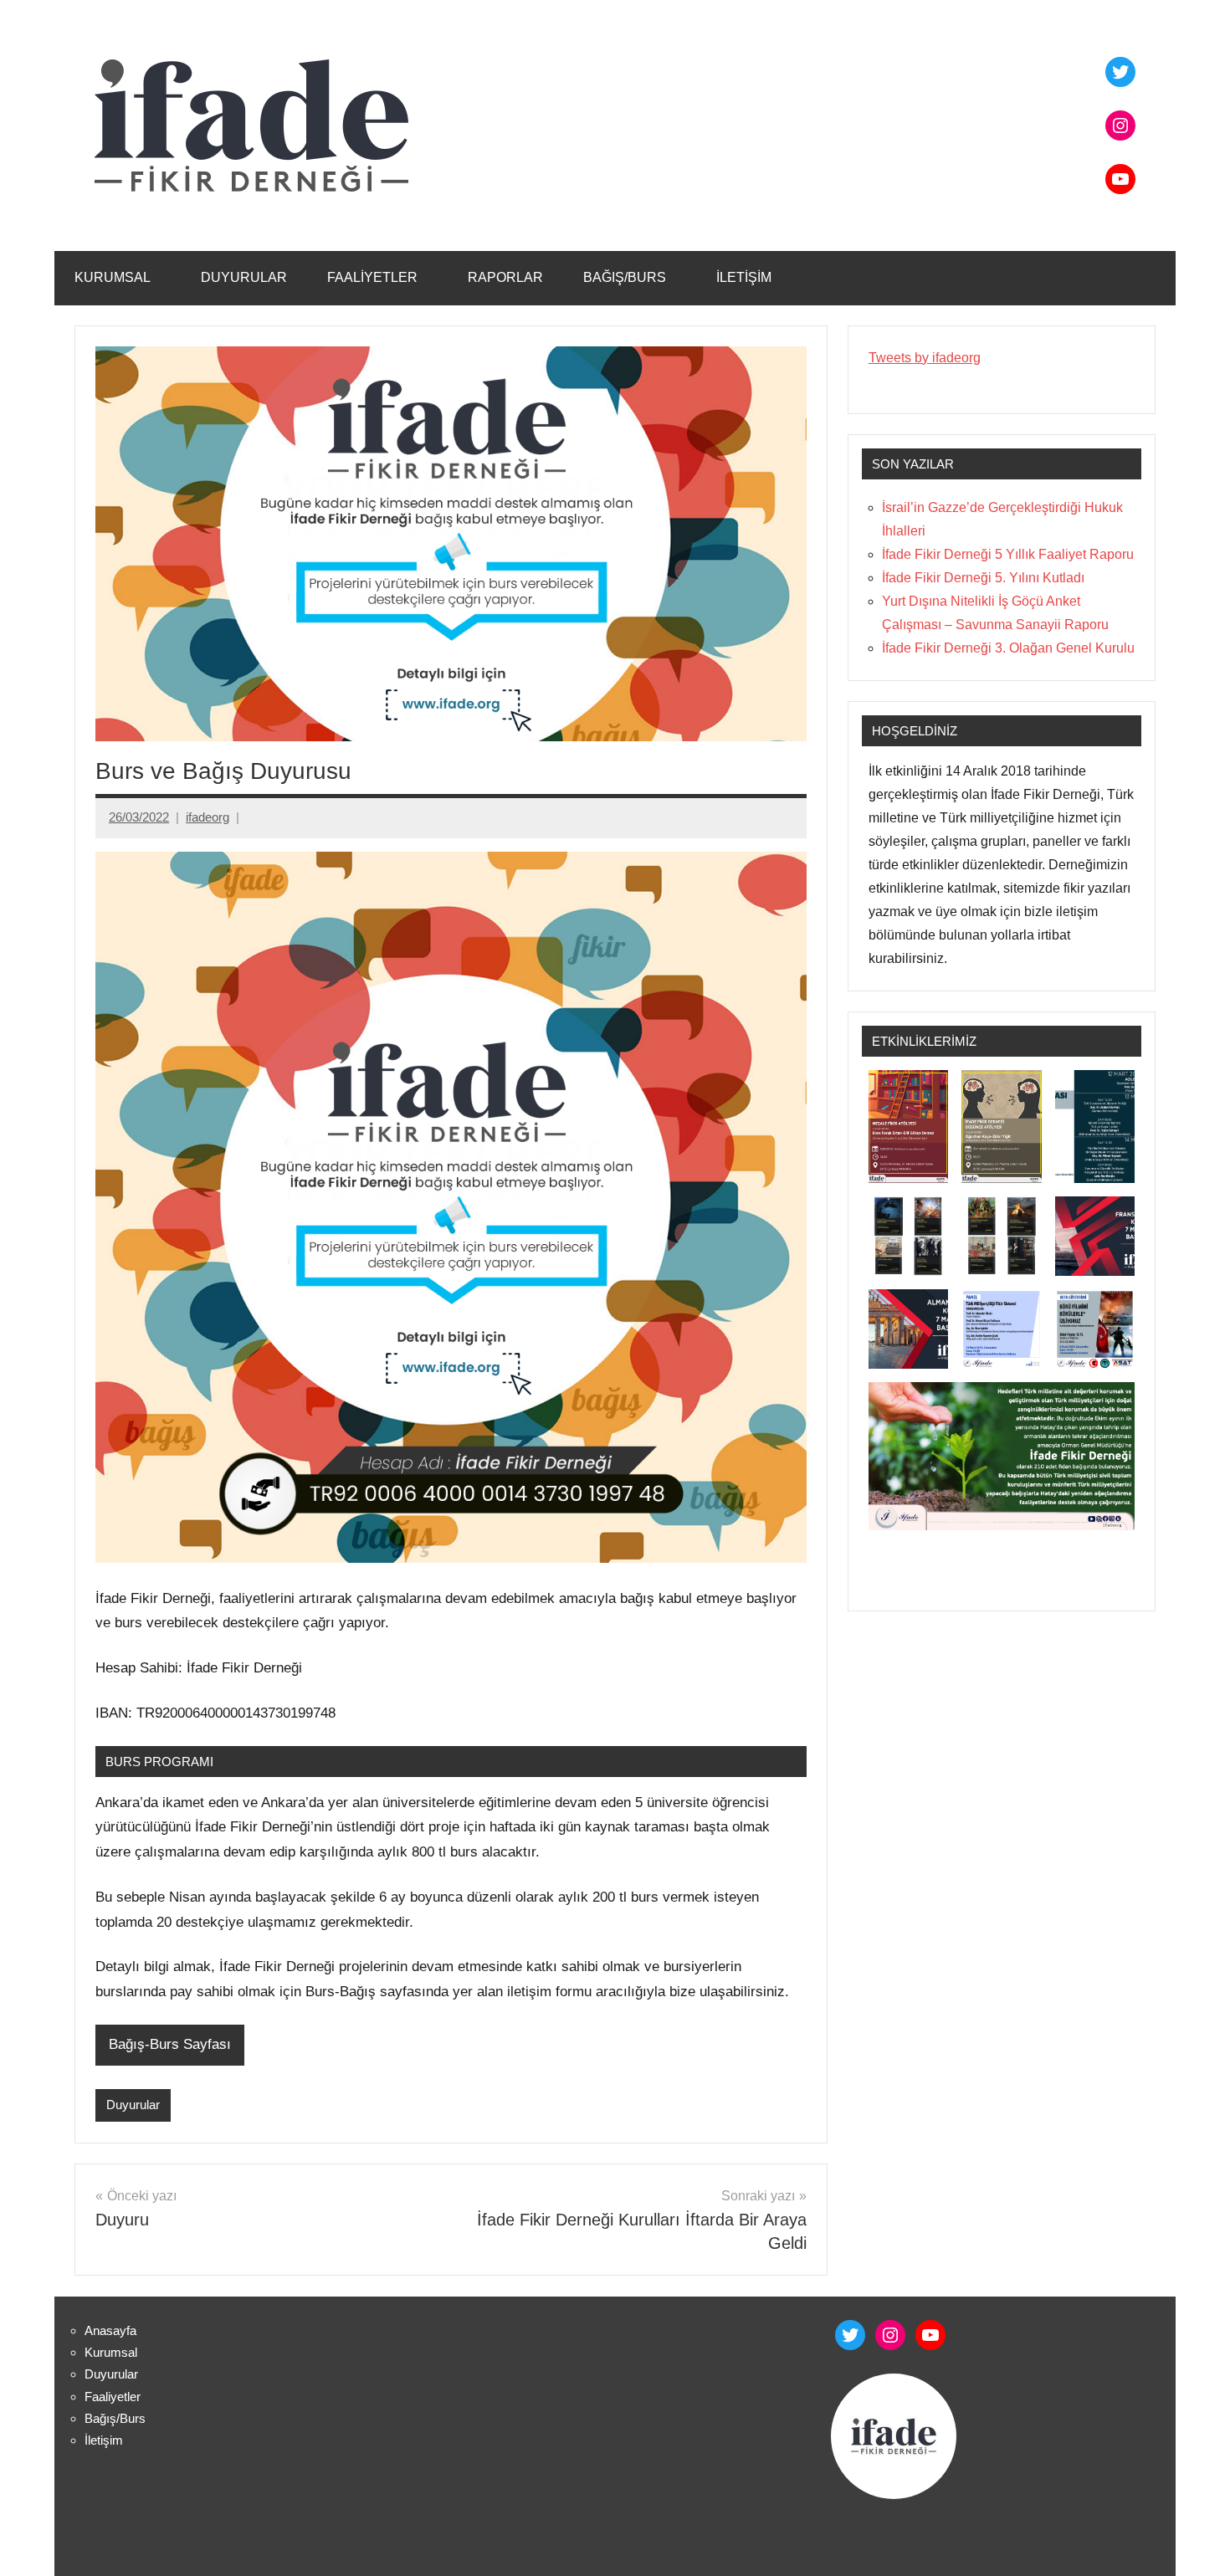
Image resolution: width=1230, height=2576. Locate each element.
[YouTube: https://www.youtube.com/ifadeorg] (1120, 179)
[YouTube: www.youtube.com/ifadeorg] (930, 2335)
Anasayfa (110, 2330)
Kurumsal (113, 277)
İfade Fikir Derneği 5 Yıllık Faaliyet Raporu (1008, 554)
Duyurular (244, 277)
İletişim (744, 277)
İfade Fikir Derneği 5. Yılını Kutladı (983, 578)
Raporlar (505, 277)
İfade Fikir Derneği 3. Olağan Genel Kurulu (1008, 648)
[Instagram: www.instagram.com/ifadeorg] (890, 2335)
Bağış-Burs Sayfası (170, 2044)
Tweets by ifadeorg (925, 358)
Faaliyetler (372, 277)
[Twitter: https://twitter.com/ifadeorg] (1120, 72)
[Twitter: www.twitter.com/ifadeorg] (850, 2335)
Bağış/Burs (625, 277)
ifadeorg (208, 817)
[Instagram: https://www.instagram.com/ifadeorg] (1120, 125)
